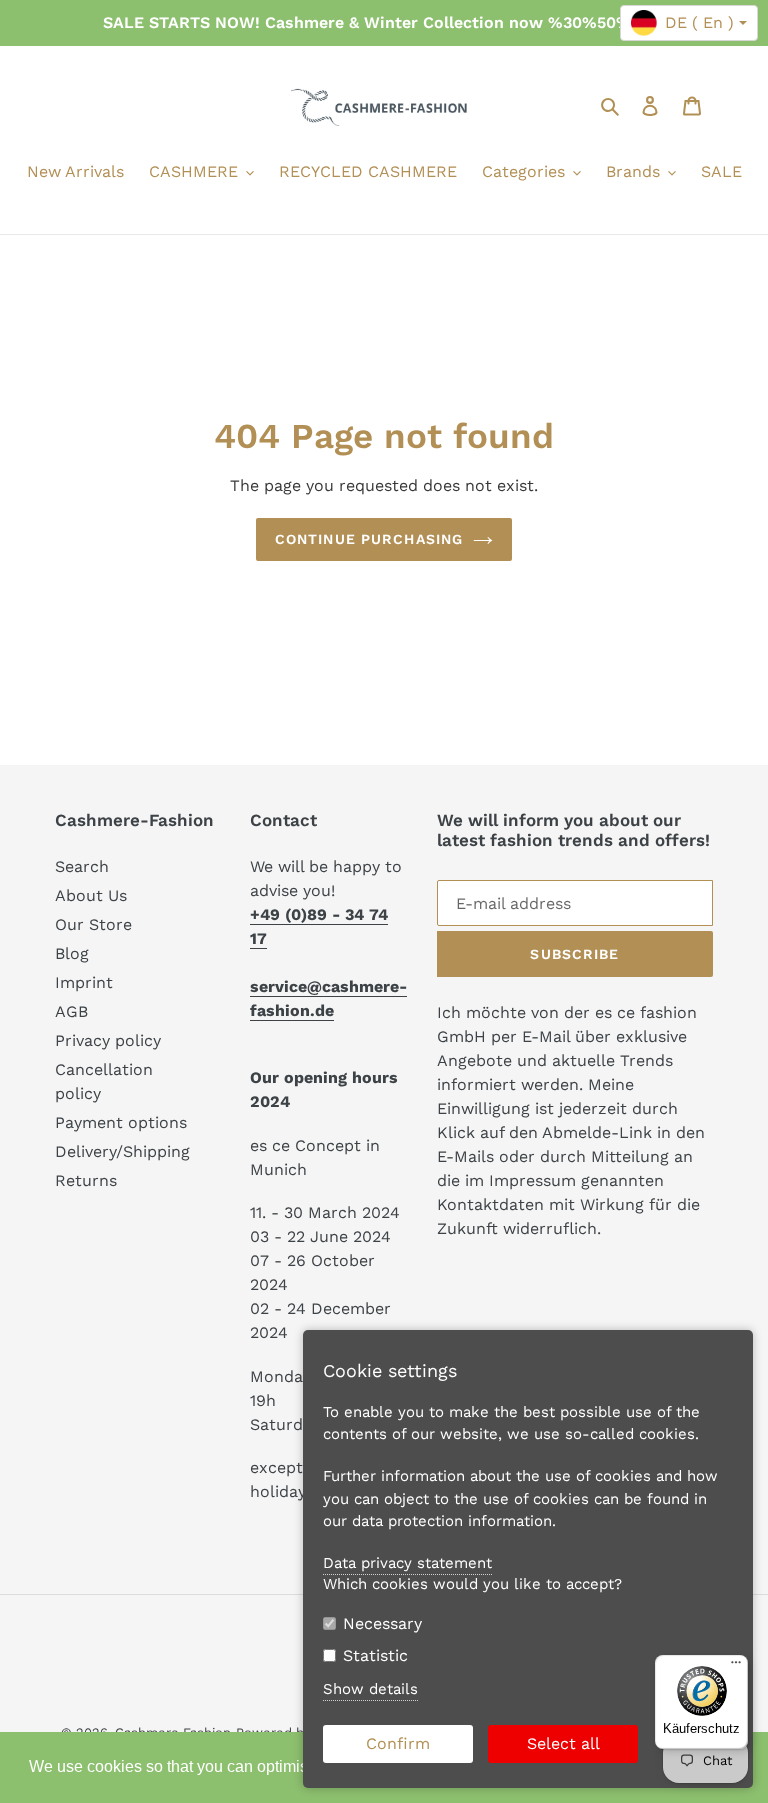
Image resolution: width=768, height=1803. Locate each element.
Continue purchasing (369, 539)
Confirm (398, 1743)
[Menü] (736, 1667)
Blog (72, 953)
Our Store (93, 924)
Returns (86, 1180)
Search (82, 866)
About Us (91, 895)
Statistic (375, 1655)
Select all (563, 1743)
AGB (71, 1011)
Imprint (84, 982)
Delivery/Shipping (122, 1151)
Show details (370, 1689)
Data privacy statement (407, 1563)
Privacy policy (108, 1040)
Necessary (382, 1623)
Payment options (121, 1122)
